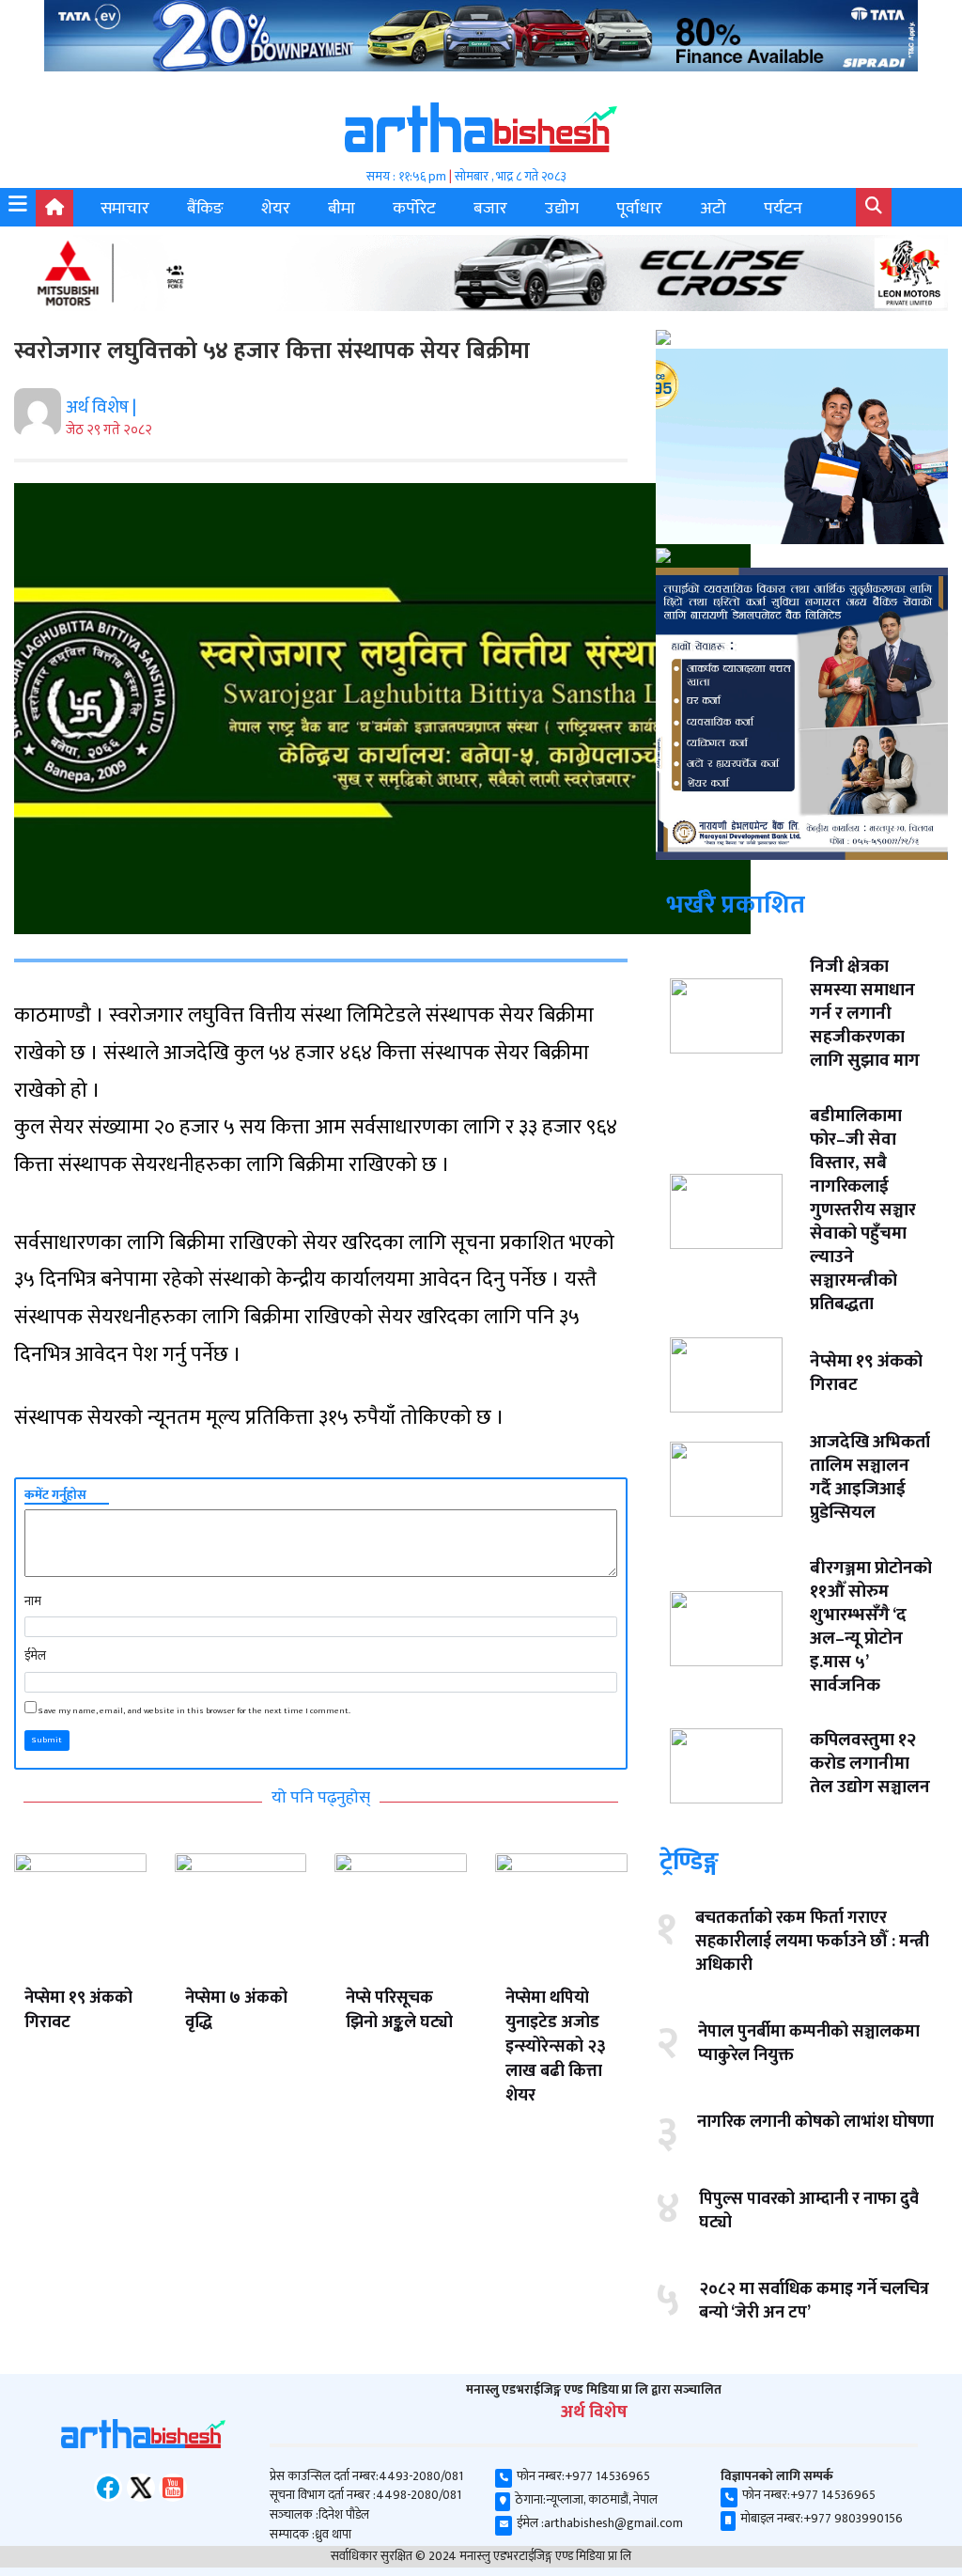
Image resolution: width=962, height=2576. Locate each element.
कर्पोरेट (414, 209)
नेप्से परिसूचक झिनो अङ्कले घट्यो (399, 2010)
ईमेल (35, 1656)
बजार (490, 209)
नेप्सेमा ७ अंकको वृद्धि (236, 2010)
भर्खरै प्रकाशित (736, 905)
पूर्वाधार (639, 209)
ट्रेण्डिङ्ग (689, 1861)
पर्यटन (783, 209)
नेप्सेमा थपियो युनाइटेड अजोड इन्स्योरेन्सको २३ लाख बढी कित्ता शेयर (556, 2047)
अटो (713, 209)
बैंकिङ (205, 209)
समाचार (125, 209)
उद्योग (562, 209)
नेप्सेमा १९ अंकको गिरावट (78, 2010)
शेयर (276, 209)
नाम (33, 1601)
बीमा (341, 209)
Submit (47, 1740)
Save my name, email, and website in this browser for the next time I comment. (194, 1711)
